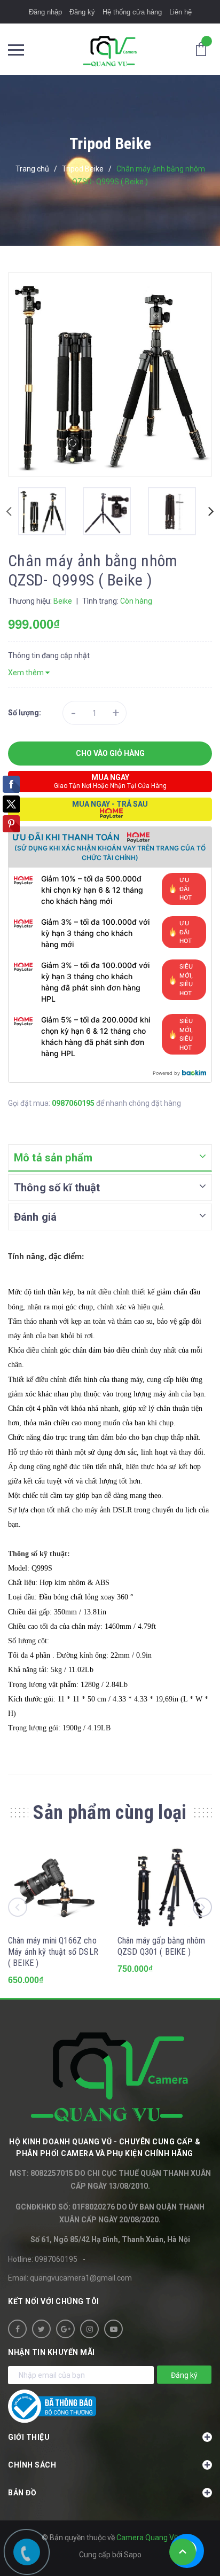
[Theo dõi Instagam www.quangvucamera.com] (89, 2329)
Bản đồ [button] (22, 2493)
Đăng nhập (45, 12)
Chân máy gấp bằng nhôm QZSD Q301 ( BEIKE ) (162, 1946)
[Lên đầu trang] (183, 2552)
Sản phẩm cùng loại (110, 1813)
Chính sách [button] (32, 2465)
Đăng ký (82, 12)
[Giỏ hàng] (204, 49)
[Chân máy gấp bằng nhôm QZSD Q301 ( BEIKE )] (165, 1885)
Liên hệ (180, 12)
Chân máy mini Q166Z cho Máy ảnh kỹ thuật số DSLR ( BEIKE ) (53, 1952)
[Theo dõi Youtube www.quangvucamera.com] (113, 2329)
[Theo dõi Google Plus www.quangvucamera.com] (65, 2329)
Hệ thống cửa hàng (132, 12)
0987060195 (74, 1103)
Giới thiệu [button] (29, 2437)
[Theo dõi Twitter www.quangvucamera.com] (41, 2329)
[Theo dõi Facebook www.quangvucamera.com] (17, 2329)
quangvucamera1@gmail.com (81, 2278)
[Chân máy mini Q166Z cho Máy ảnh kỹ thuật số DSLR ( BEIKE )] (55, 1885)
